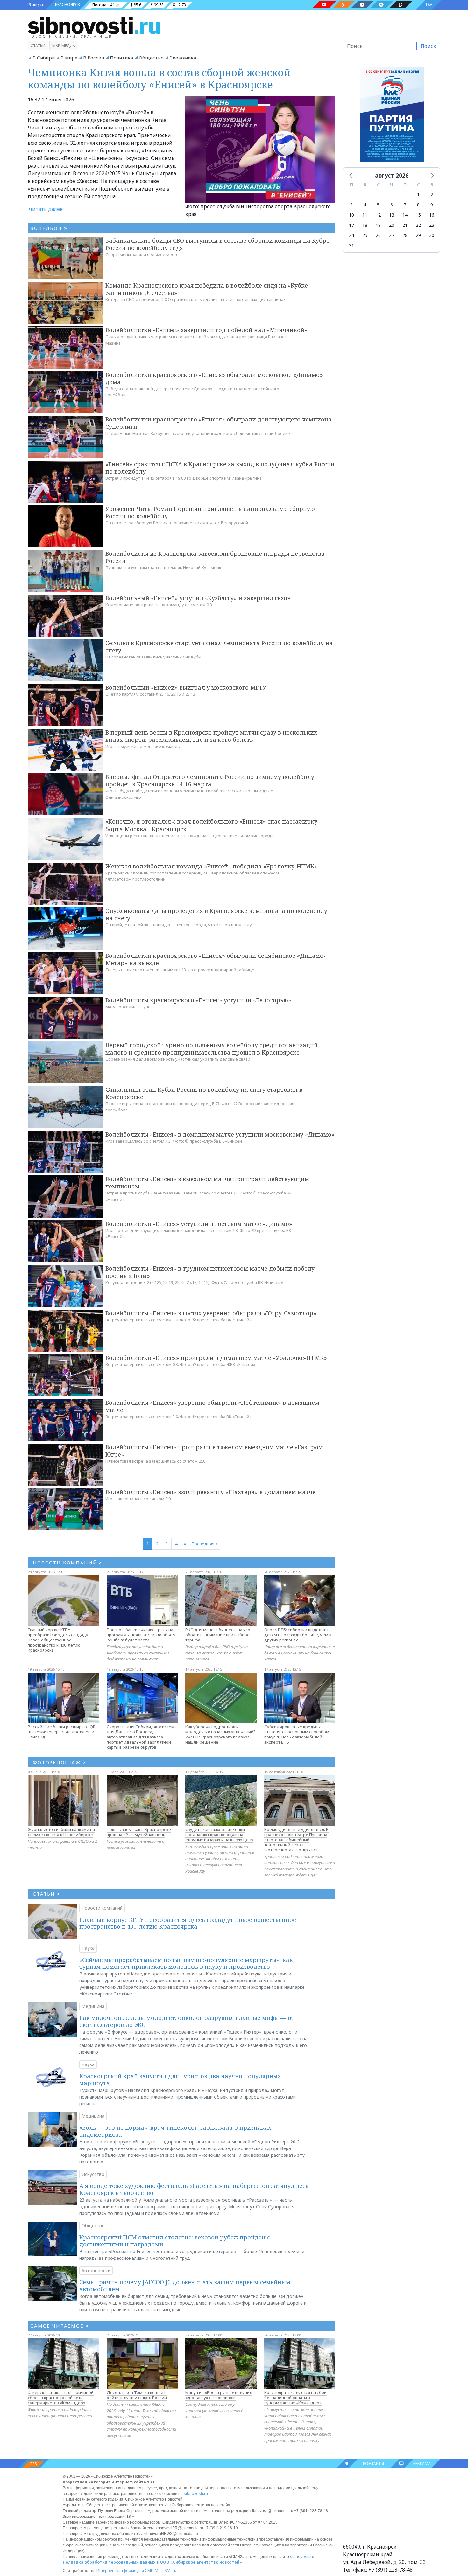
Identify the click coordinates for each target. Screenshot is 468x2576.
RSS (34, 2464)
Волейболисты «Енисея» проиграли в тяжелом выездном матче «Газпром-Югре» (215, 1451)
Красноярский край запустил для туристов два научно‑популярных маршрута (180, 2079)
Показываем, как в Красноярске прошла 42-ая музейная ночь (139, 1832)
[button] (351, 175)
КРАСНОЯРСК (67, 5)
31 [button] (351, 245)
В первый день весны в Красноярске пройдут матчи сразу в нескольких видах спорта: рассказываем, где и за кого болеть (211, 736)
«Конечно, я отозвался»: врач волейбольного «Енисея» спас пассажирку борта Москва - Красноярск (211, 825)
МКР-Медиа (64, 46)
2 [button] (432, 195)
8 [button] (418, 205)
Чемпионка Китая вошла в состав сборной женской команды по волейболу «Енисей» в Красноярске (159, 78)
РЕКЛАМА (422, 2464)
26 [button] (378, 235)
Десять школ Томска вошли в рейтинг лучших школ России (137, 2395)
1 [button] (418, 195)
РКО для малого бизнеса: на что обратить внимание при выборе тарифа (218, 1635)
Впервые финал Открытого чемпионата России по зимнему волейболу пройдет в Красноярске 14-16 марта (210, 780)
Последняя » (205, 1544)
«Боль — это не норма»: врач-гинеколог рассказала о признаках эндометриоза (175, 2131)
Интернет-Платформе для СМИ (125, 2570)
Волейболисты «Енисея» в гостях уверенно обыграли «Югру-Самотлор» (211, 1313)
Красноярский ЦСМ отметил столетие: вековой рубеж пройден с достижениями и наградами (175, 2241)
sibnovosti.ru (196, 2493)
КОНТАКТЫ (373, 2464)
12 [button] (378, 215)
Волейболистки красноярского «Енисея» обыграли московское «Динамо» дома (214, 378)
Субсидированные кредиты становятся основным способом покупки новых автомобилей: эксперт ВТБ (297, 1734)
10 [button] (351, 215)
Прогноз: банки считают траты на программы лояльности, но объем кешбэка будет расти (141, 1635)
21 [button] (405, 225)
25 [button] (365, 235)
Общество (151, 58)
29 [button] (418, 235)
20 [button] (392, 225)
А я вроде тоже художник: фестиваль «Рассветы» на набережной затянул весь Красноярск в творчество (194, 2189)
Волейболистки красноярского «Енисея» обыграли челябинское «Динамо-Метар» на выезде (216, 959)
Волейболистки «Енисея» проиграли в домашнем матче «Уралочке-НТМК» (216, 1358)
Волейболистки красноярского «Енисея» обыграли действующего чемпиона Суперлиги (219, 423)
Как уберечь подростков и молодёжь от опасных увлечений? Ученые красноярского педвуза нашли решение (220, 1734)
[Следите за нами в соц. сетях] (324, 5)
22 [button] (418, 225)
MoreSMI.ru (166, 2570)
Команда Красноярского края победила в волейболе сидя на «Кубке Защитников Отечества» (207, 289)
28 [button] (405, 235)
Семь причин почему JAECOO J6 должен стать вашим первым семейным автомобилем (185, 2286)
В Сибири (44, 58)
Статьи (38, 46)
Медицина (93, 2006)
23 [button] (432, 225)
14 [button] (405, 215)
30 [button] (432, 235)
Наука (88, 1948)
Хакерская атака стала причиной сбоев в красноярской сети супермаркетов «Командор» (61, 2398)
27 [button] (392, 235)
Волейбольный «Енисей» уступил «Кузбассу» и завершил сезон (198, 598)
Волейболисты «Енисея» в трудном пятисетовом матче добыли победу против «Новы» (210, 1272)
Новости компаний (102, 1908)
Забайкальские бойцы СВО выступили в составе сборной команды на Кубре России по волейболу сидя (217, 244)
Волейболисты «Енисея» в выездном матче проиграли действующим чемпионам (207, 1183)
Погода (99, 5)
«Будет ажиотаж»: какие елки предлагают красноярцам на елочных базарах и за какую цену (219, 1835)
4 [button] (365, 205)
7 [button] (405, 205)
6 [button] (392, 205)
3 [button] (351, 205)
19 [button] (378, 225)
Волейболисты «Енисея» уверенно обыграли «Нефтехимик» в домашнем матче (212, 1406)
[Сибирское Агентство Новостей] (94, 25)
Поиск (428, 46)
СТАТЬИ (47, 1894)
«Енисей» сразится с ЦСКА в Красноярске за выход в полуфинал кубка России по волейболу (220, 468)
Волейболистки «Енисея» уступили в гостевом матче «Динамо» (199, 1224)
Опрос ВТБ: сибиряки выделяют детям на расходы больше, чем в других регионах (298, 1635)
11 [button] (365, 215)
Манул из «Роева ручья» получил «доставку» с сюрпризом (219, 2395)
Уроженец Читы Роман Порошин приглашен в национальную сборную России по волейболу (210, 512)
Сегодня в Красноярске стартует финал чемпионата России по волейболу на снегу (219, 647)
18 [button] (365, 225)
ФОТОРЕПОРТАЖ (59, 1762)
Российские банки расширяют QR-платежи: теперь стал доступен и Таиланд (62, 1732)
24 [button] (351, 235)
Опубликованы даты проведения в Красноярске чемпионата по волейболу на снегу (216, 914)
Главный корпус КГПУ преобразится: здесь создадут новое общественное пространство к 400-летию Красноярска (59, 1640)
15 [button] (418, 215)
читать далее (46, 209)
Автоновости (96, 2270)
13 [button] (392, 215)
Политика (121, 58)
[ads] (392, 116)
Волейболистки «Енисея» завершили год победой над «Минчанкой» (206, 330)
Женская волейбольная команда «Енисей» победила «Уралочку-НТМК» (211, 866)
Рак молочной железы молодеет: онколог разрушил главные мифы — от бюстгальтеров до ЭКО (187, 2021)
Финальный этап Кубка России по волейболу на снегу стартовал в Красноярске (204, 1093)
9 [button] (432, 205)
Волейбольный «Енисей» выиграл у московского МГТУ (186, 687)
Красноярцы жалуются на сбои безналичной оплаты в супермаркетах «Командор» (295, 2398)
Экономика (183, 58)
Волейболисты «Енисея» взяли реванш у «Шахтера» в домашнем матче (210, 1492)
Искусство (93, 2174)
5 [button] (378, 205)
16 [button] (432, 215)
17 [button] (351, 225)
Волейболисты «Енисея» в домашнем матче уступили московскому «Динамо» (220, 1134)
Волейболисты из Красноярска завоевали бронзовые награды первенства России (215, 557)
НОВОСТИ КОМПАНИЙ (68, 1563)
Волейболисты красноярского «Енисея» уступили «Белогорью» (198, 1000)
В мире (69, 58)
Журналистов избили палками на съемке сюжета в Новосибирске (61, 1832)
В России (94, 58)
